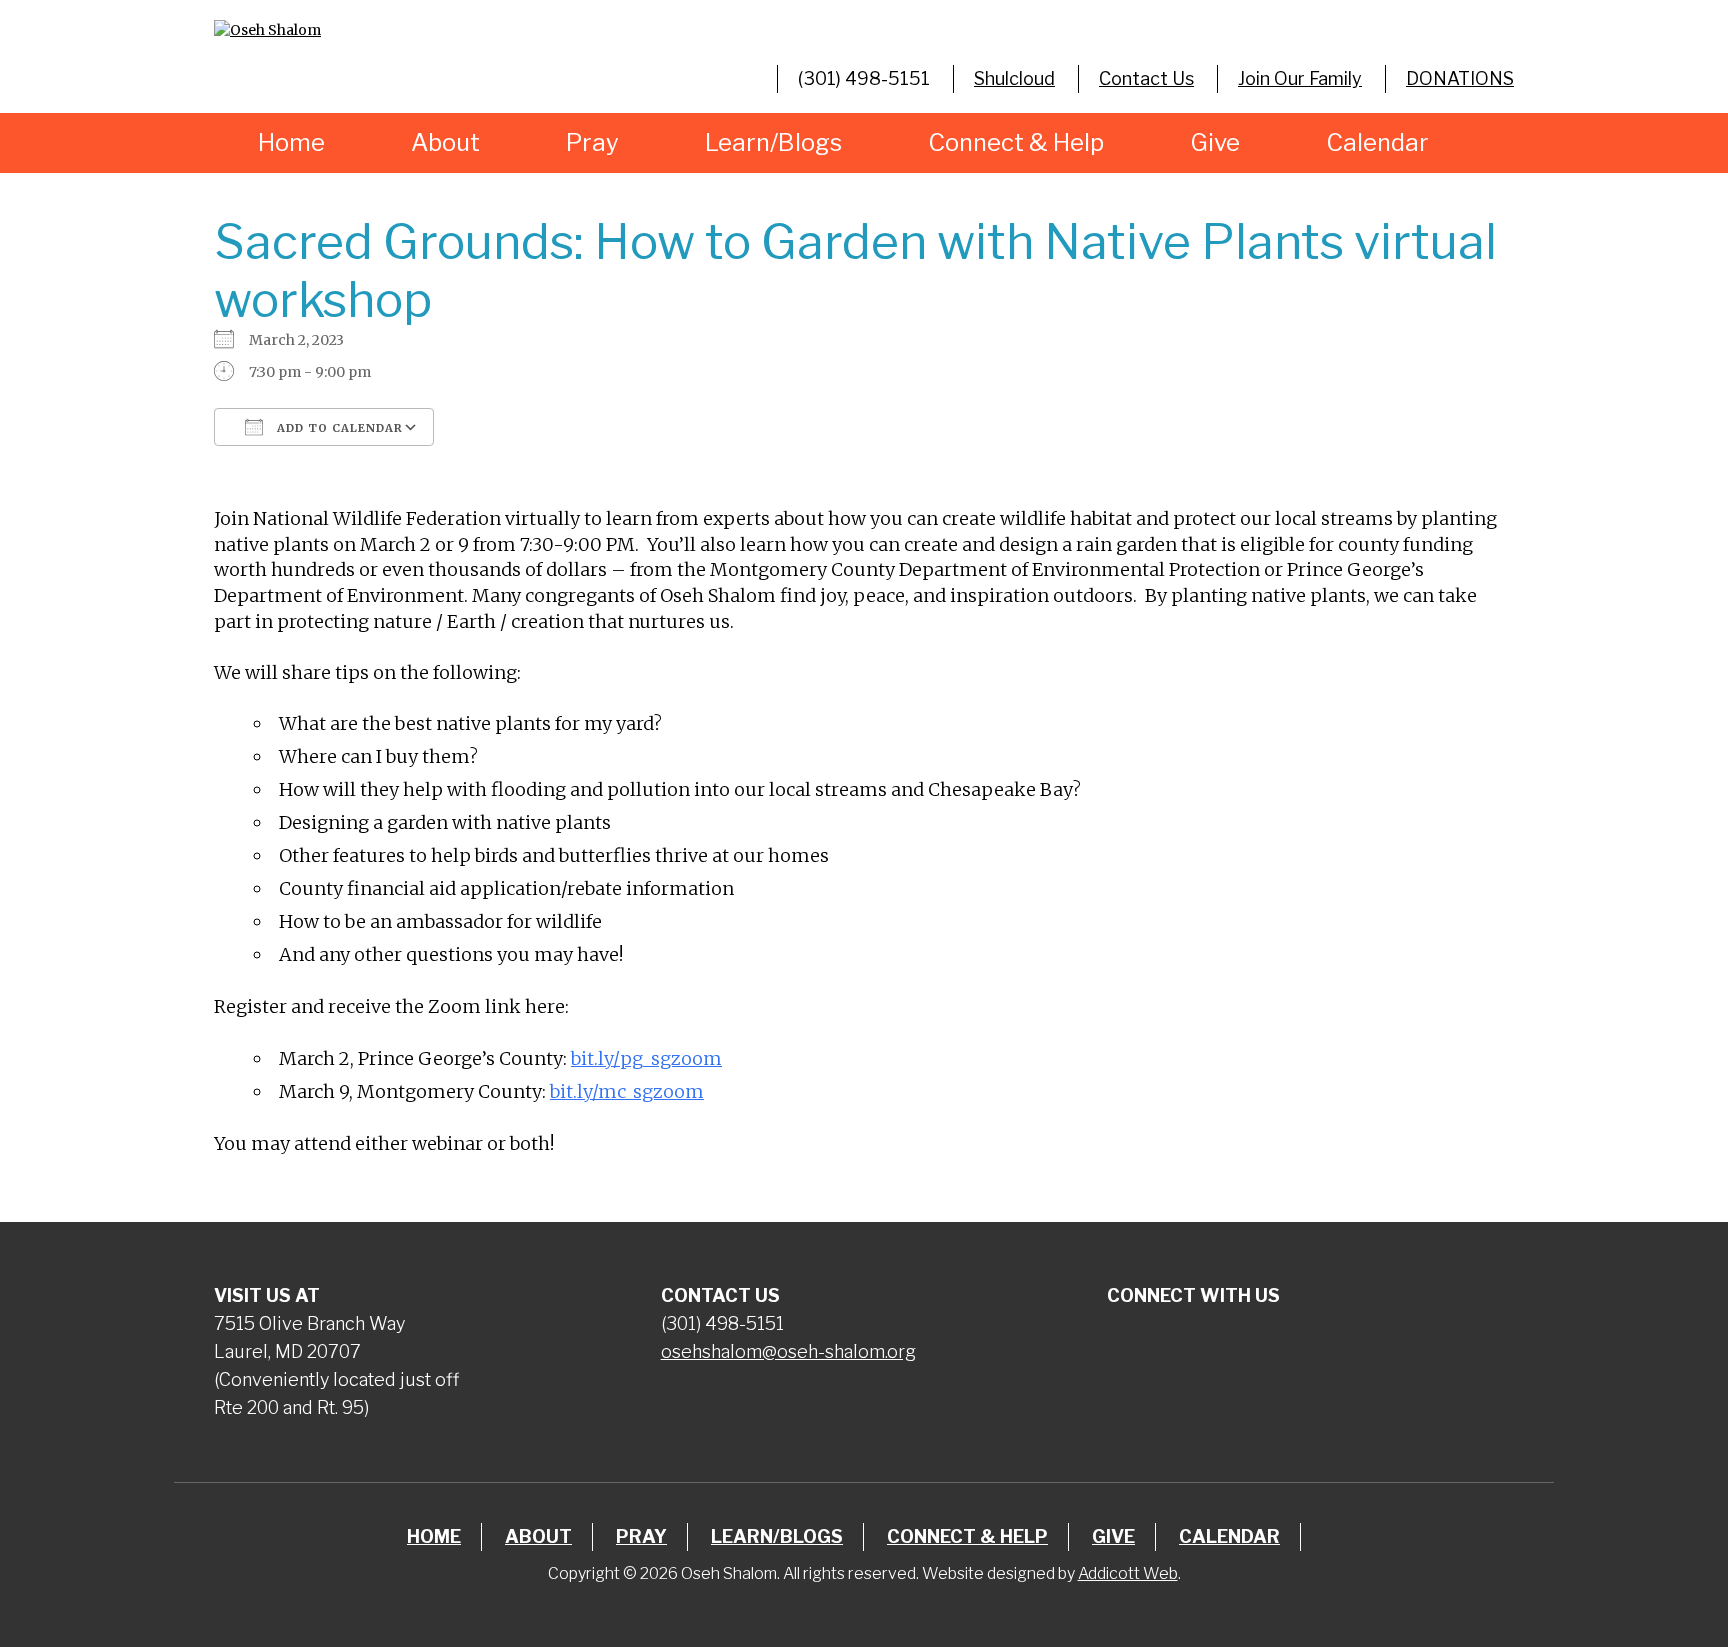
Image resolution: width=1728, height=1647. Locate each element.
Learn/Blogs (773, 142)
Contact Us (1146, 78)
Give (1215, 142)
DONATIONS (1460, 78)
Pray (592, 142)
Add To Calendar (338, 428)
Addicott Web (1128, 1573)
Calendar (1377, 142)
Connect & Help (1016, 142)
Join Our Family (1300, 78)
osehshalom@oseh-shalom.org (788, 1351)
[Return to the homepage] (417, 30)
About (445, 142)
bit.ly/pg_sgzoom (646, 1058)
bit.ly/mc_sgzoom (627, 1091)
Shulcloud (1014, 78)
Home (291, 142)
